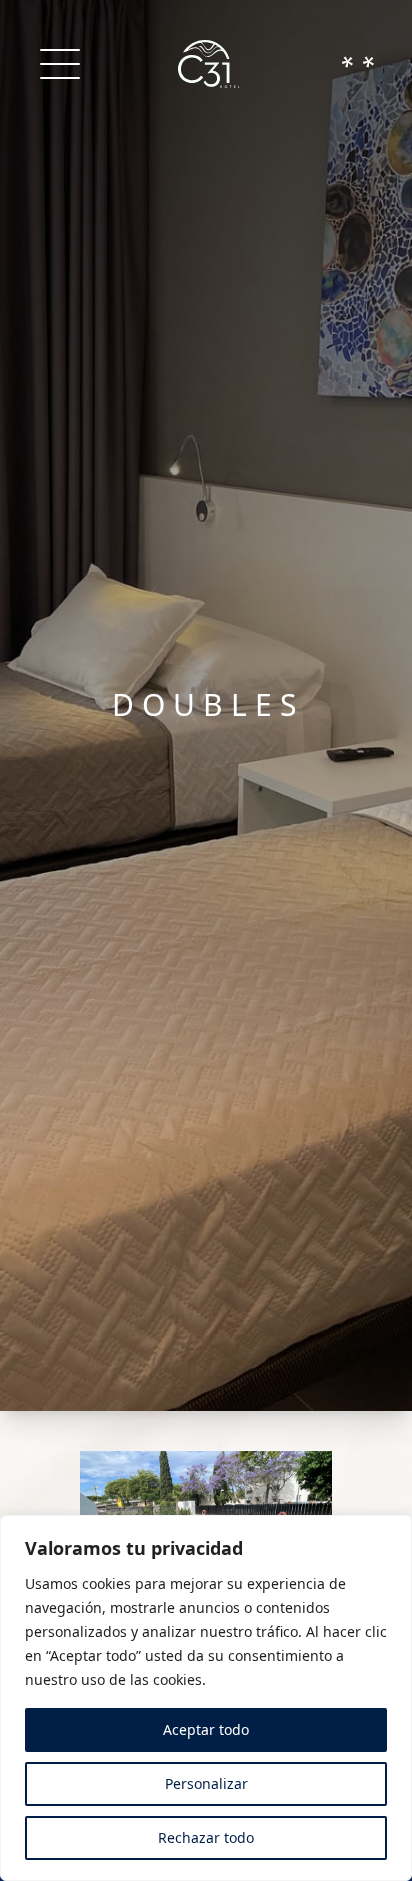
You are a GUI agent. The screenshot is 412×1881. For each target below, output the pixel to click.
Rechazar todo (206, 1837)
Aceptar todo (206, 1729)
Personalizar (206, 1783)
